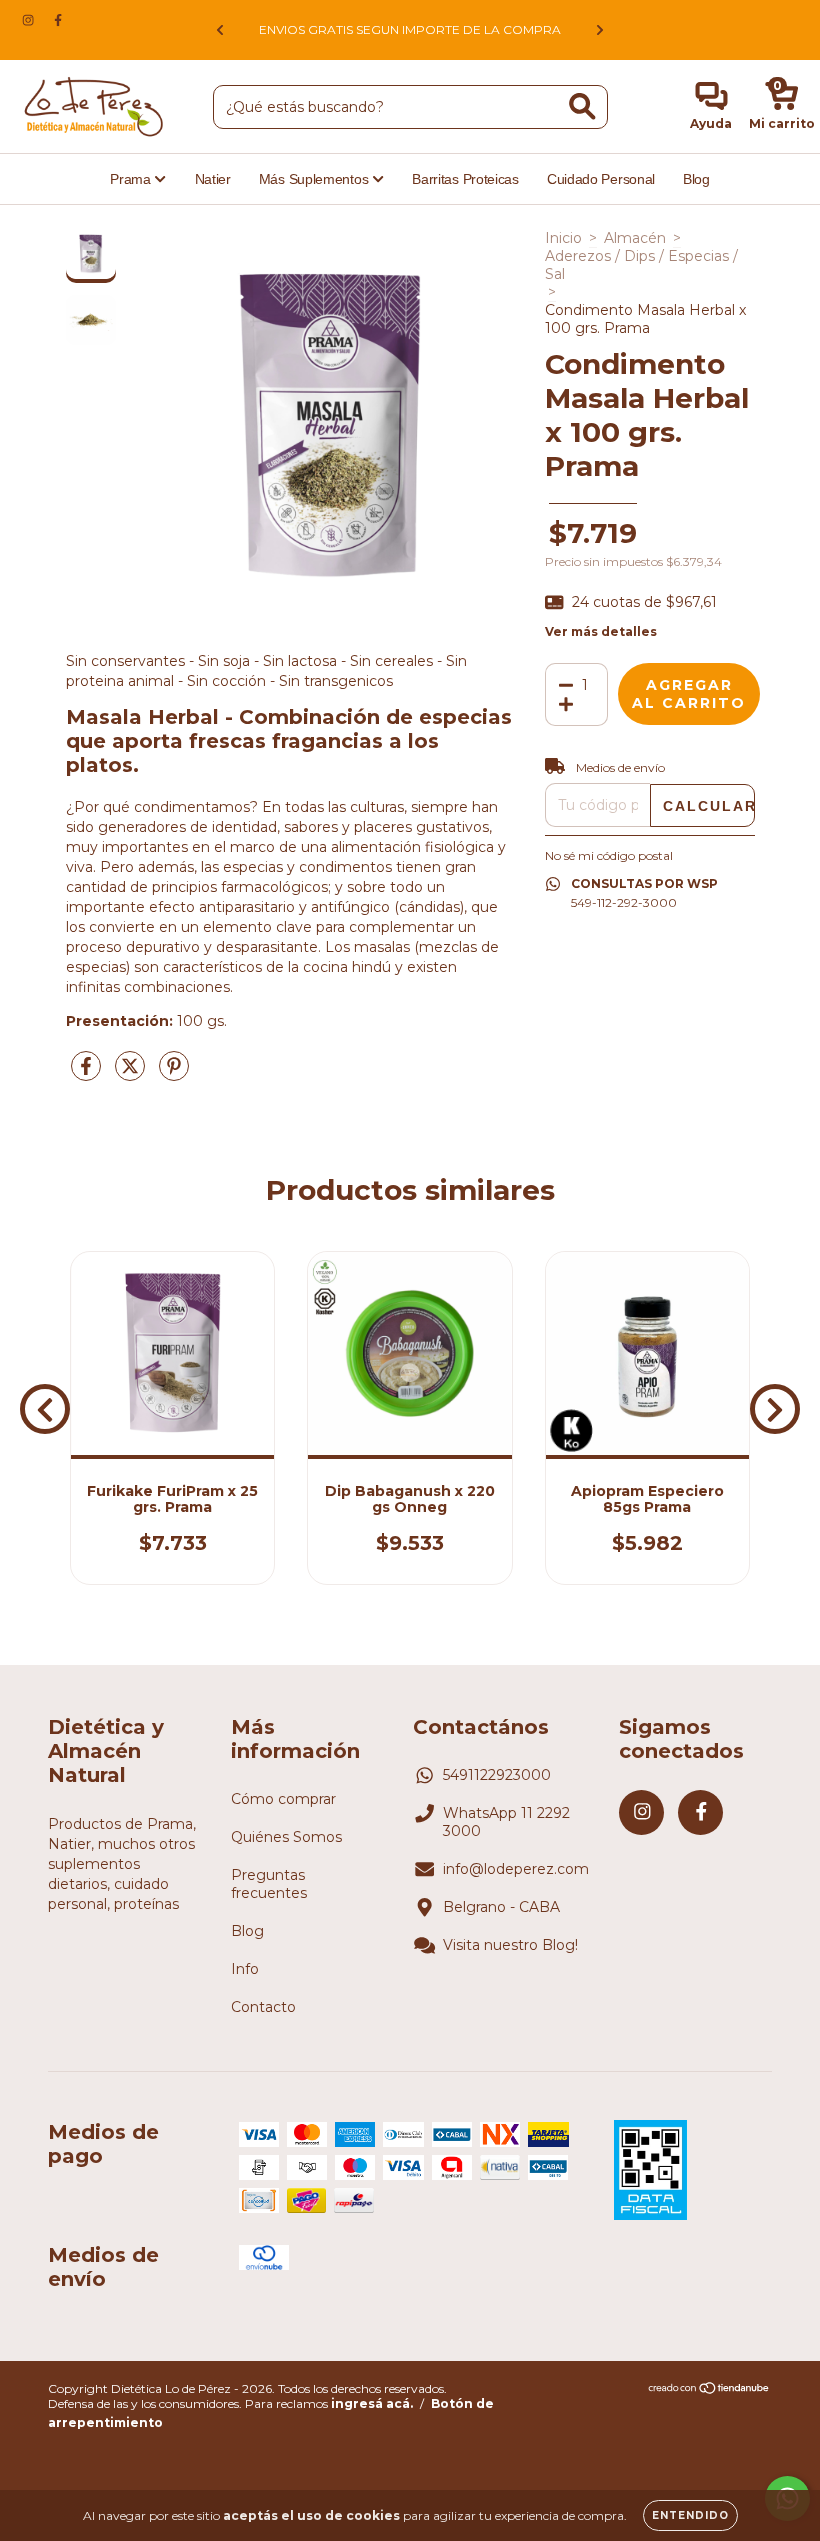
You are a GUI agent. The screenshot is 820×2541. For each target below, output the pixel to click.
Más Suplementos (315, 179)
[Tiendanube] (709, 2390)
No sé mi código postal (609, 855)
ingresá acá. (372, 2403)
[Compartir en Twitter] (132, 1074)
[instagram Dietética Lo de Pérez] (30, 20)
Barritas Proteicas (465, 179)
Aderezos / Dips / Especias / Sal (641, 265)
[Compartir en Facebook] (88, 1074)
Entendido (690, 2515)
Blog (696, 179)
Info (245, 1969)
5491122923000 (497, 1775)
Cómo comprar (283, 1799)
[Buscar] (582, 106)
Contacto (263, 2007)
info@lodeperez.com (516, 1869)
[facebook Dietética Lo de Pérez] (58, 20)
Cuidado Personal (601, 179)
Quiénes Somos (286, 1837)
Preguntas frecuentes (269, 1884)
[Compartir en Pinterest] (174, 1074)
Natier (213, 179)
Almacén (635, 238)
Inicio (563, 238)
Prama (132, 179)
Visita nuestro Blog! (510, 1945)
